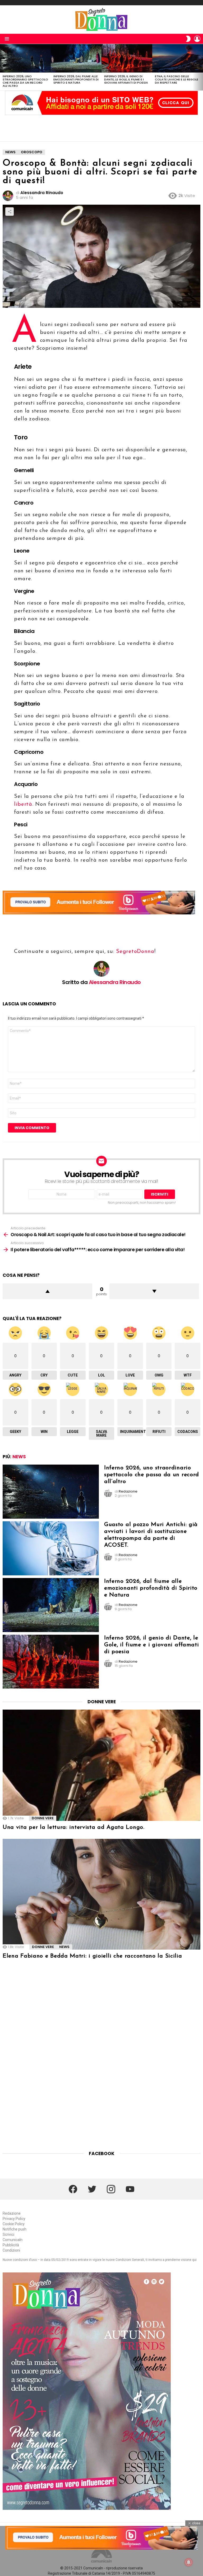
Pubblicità (11, 2245)
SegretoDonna (135, 952)
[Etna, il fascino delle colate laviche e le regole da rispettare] (178, 58)
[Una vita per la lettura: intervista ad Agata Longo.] (101, 1765)
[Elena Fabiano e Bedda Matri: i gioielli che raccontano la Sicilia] (101, 1894)
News (19, 1457)
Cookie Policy (14, 2224)
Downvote (154, 1291)
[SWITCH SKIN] (188, 39)
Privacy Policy (14, 2219)
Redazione (12, 2213)
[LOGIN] (197, 39)
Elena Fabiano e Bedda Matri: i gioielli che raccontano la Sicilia (92, 1956)
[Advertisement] (101, 128)
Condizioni (11, 2250)
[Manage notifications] (189, 2562)
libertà (23, 804)
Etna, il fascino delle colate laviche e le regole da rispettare (177, 79)
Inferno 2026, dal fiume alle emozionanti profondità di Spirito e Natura (76, 79)
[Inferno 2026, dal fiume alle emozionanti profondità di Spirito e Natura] (76, 58)
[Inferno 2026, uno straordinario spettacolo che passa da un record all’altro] (25, 58)
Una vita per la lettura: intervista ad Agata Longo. (74, 1827)
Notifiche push (15, 2229)
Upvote (47, 1291)
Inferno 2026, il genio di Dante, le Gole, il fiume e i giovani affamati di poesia (126, 79)
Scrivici (8, 2234)
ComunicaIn (13, 2240)
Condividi (10, 212)
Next (200, 67)
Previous (3, 67)
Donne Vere (43, 1818)
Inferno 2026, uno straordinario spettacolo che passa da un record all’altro (25, 81)
